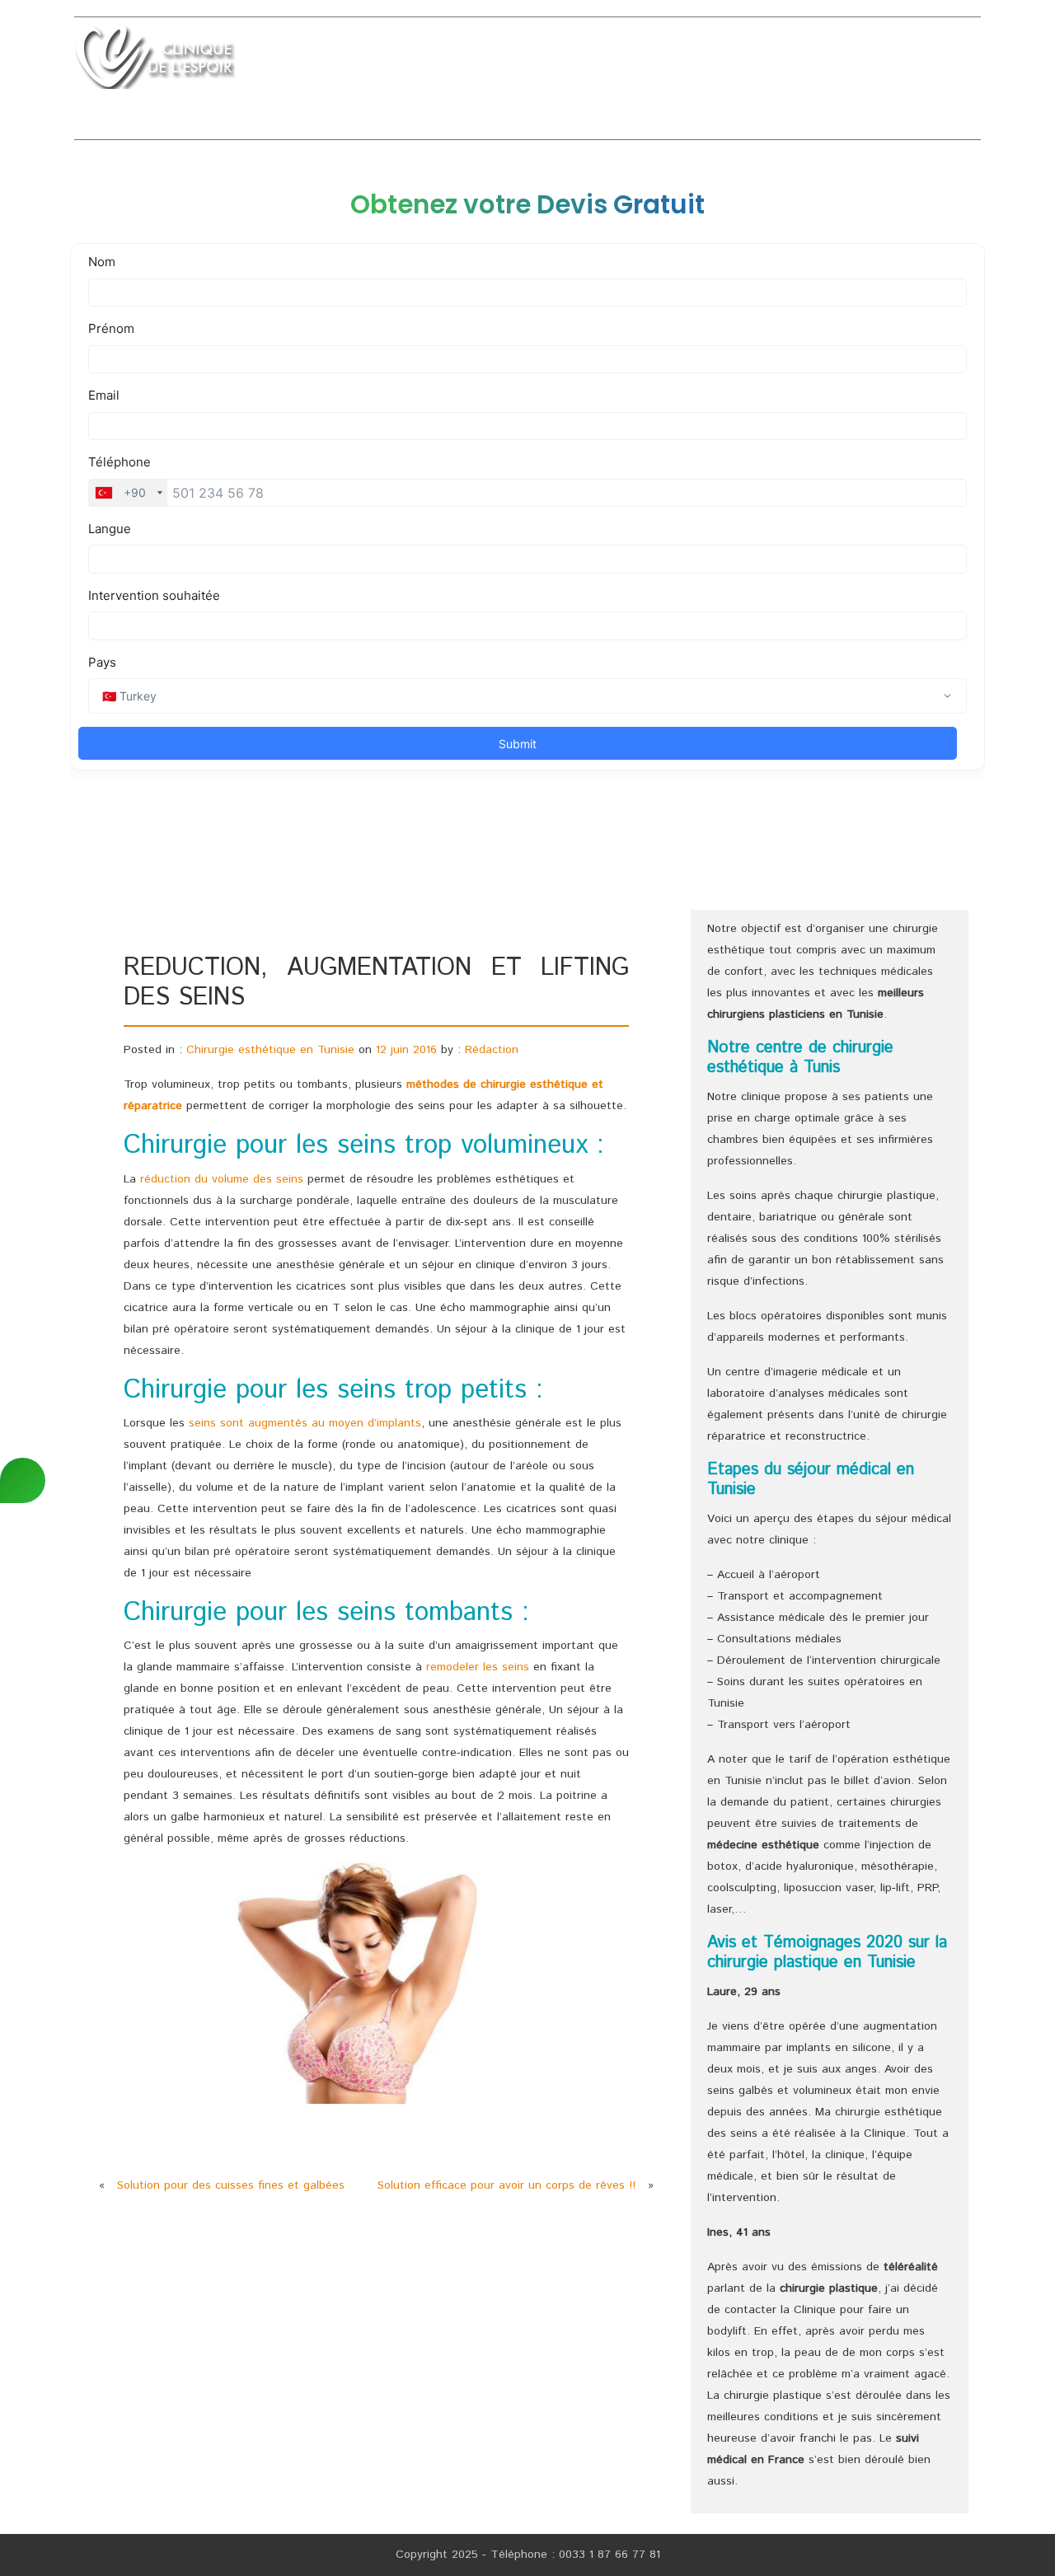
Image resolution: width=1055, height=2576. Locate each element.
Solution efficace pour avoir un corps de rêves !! (506, 2185)
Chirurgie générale (647, 61)
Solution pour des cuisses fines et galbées (231, 2185)
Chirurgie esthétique (490, 61)
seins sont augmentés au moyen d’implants (305, 1423)
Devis (911, 61)
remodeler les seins (478, 1667)
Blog (964, 61)
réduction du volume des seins (222, 1179)
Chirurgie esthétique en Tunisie (270, 1050)
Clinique (372, 61)
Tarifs (853, 61)
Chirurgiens (773, 61)
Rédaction (492, 1050)
